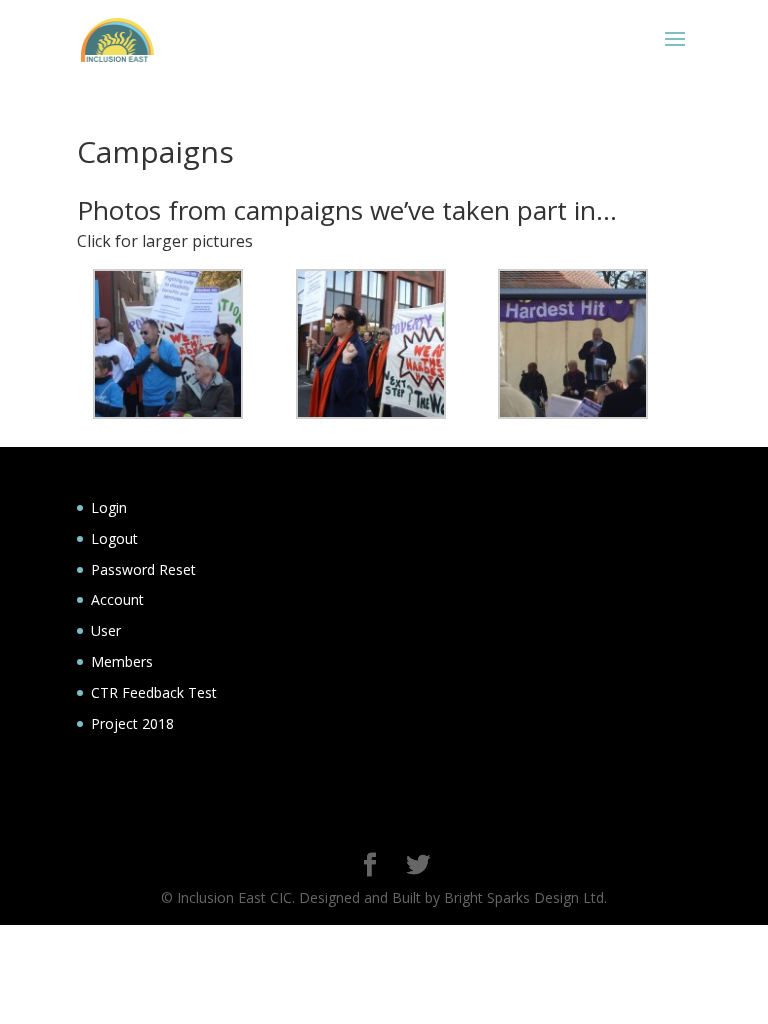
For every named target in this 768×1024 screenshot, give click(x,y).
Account (117, 599)
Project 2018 (132, 723)
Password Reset (143, 569)
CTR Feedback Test (154, 692)
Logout (114, 538)
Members (122, 661)
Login (109, 507)
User (106, 630)
